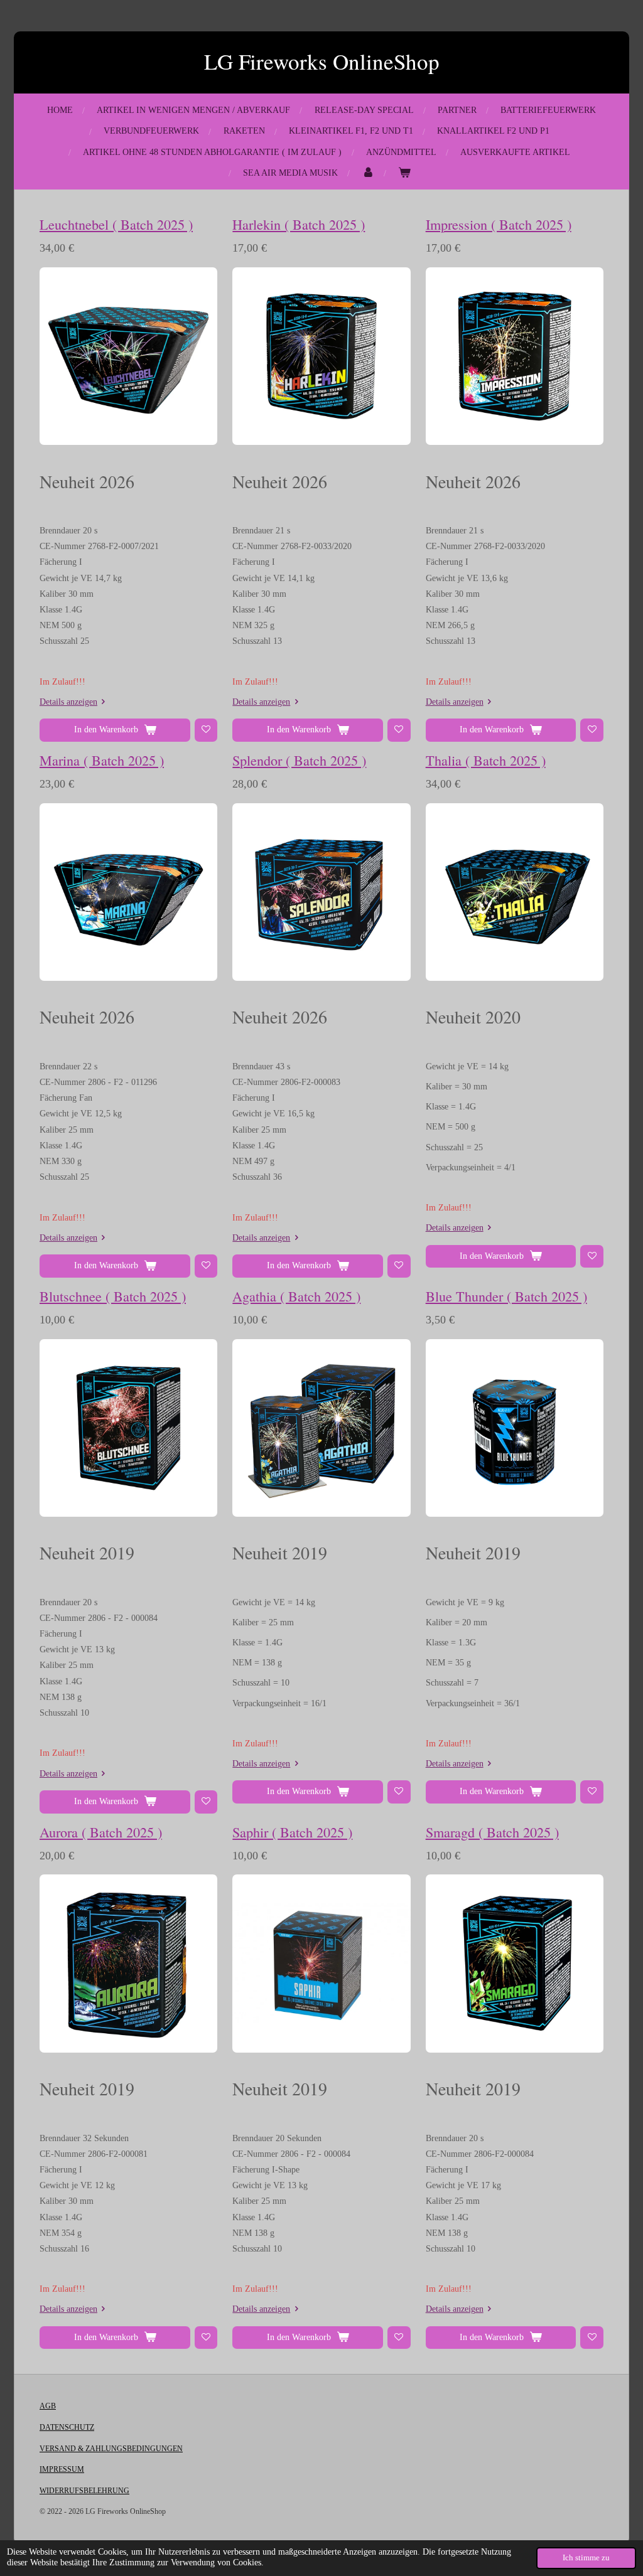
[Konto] (368, 173)
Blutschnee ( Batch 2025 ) (113, 1296)
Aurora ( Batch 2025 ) (101, 1832)
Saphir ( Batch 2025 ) (292, 1832)
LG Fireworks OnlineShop (322, 61)
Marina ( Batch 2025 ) (102, 760)
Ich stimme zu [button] (586, 2558)
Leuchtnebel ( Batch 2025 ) (116, 224)
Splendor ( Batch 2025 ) (299, 760)
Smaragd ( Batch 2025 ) (492, 1832)
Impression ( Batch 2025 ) (499, 224)
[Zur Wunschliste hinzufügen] (206, 730)
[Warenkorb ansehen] (404, 173)
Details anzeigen (68, 702)
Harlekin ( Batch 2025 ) (299, 224)
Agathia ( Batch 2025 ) (296, 1296)
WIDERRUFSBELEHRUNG (84, 2491)
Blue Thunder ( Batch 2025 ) (506, 1296)
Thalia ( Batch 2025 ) (486, 760)
